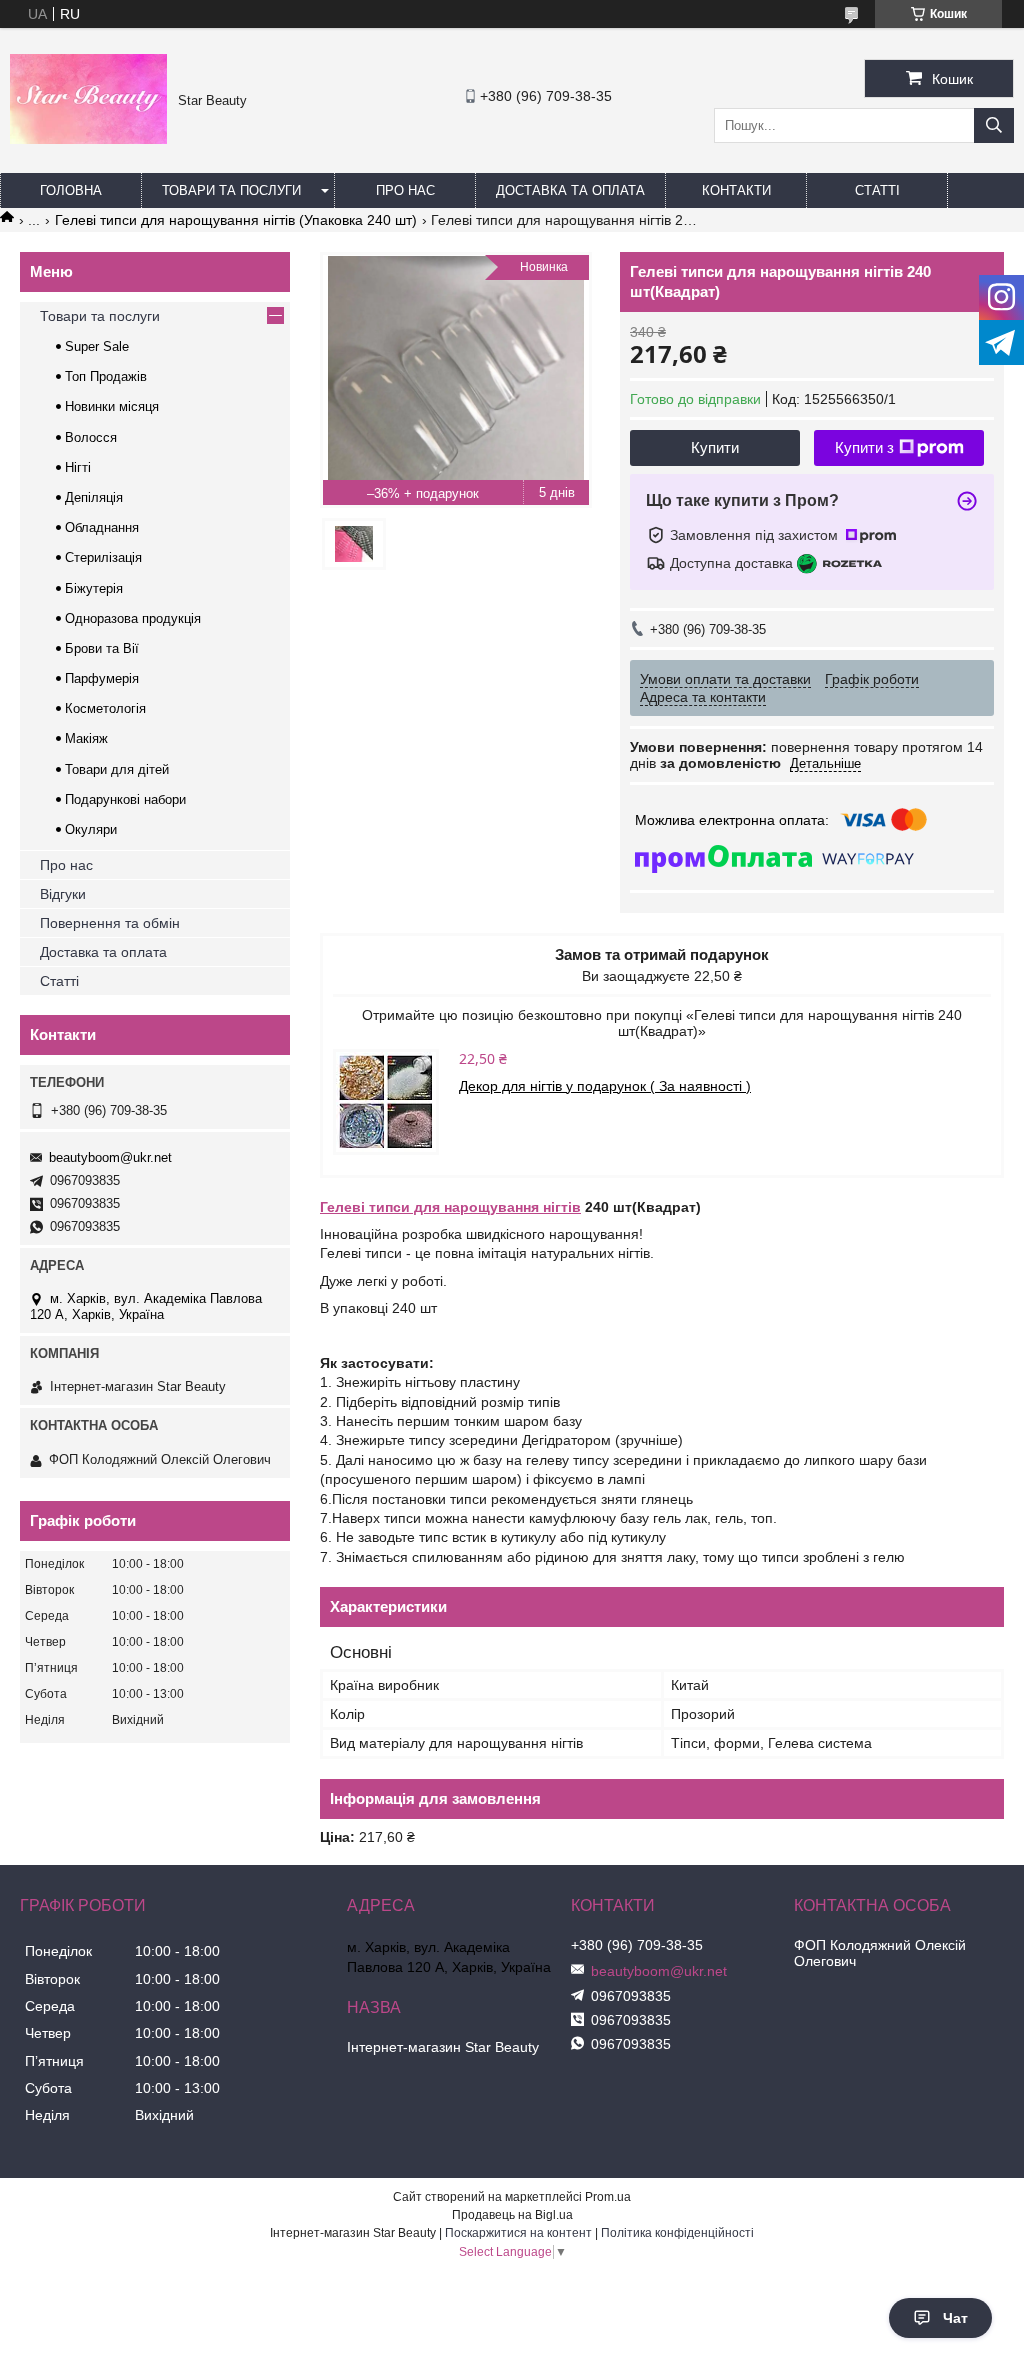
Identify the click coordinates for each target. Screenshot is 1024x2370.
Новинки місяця (112, 406)
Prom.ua (608, 2197)
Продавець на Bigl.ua (512, 2215)
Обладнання (102, 527)
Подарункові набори (125, 799)
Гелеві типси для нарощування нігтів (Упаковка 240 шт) (236, 220)
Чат (955, 2318)
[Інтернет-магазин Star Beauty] (88, 139)
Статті (877, 190)
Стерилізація (103, 557)
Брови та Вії (102, 648)
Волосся (91, 437)
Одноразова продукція (133, 618)
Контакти (736, 190)
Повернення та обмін (110, 923)
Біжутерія (94, 588)
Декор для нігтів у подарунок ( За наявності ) (605, 1086)
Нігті (78, 467)
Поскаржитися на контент (518, 2233)
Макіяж (86, 738)
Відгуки (63, 894)
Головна (71, 190)
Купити (715, 447)
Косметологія (105, 708)
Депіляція (94, 497)
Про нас (405, 190)
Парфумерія (102, 678)
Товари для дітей (117, 769)
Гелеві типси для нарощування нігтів (450, 1207)
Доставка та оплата (570, 190)
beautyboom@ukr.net (110, 1157)
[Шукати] (994, 125)
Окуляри (91, 829)
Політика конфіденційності (677, 2233)
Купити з (864, 447)
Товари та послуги (231, 190)
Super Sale (97, 346)
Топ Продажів (106, 376)
